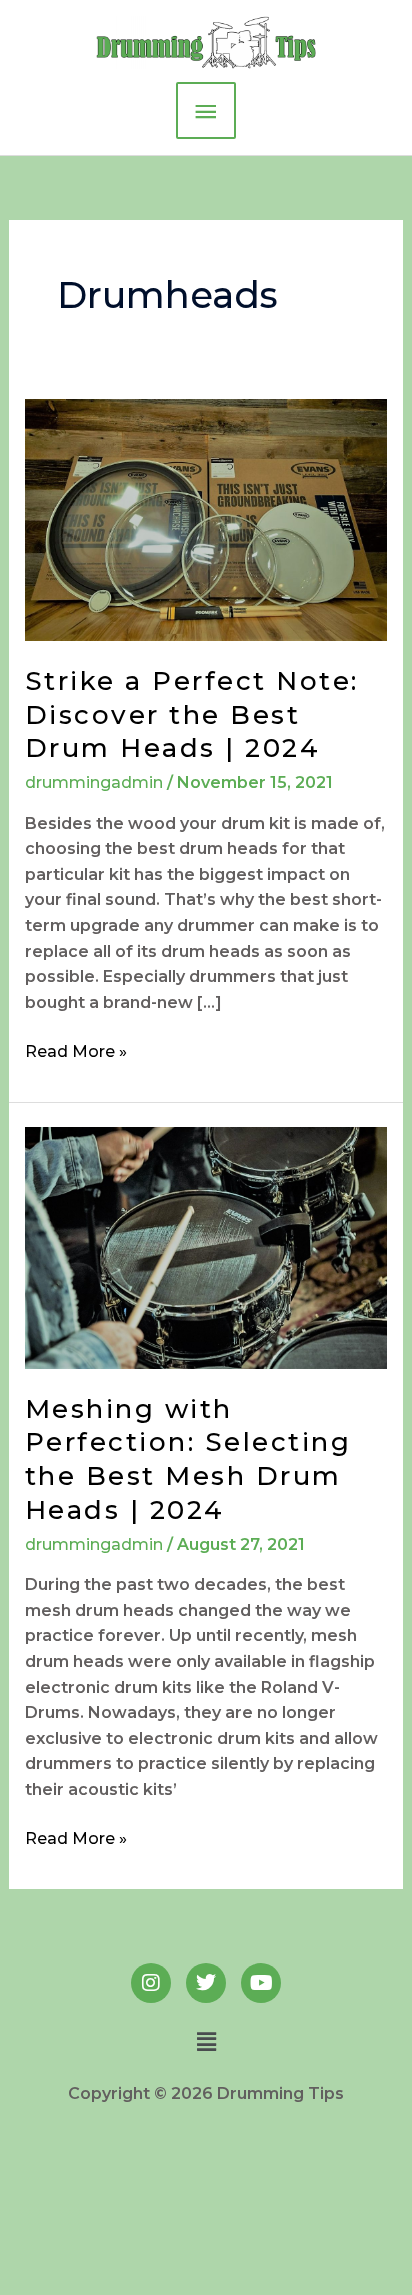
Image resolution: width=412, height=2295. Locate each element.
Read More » (76, 1050)
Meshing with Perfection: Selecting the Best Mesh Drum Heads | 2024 (188, 1459)
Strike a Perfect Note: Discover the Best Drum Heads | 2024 (192, 715)
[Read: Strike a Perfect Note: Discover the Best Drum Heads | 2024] (206, 518)
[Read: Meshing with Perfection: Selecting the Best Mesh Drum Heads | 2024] (206, 1246)
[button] (206, 2042)
